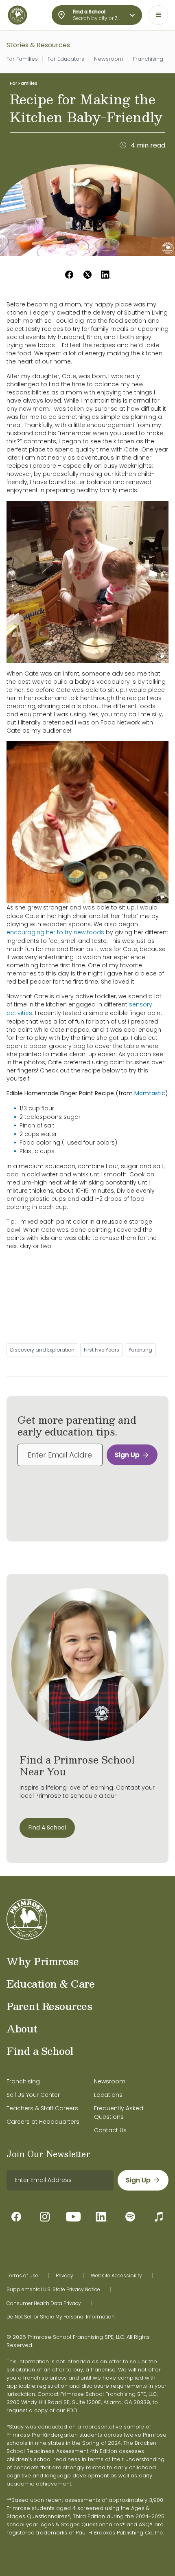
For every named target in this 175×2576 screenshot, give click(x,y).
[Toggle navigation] (158, 15)
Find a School (40, 2051)
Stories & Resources (38, 45)
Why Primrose (43, 1961)
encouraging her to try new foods (55, 932)
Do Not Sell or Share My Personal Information (61, 2317)
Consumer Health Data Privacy (44, 2303)
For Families (22, 59)
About (22, 2028)
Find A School (47, 1827)
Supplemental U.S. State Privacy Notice (53, 2290)
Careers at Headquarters (43, 2122)
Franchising (148, 59)
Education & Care (50, 1984)
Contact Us (110, 2130)
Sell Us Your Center (33, 2095)
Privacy (65, 2276)
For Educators (66, 59)
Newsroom (109, 59)
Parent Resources (49, 2006)
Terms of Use (22, 2276)
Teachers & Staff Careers (42, 2108)
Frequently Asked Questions (119, 2113)
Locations (108, 2095)
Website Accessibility (116, 2276)
